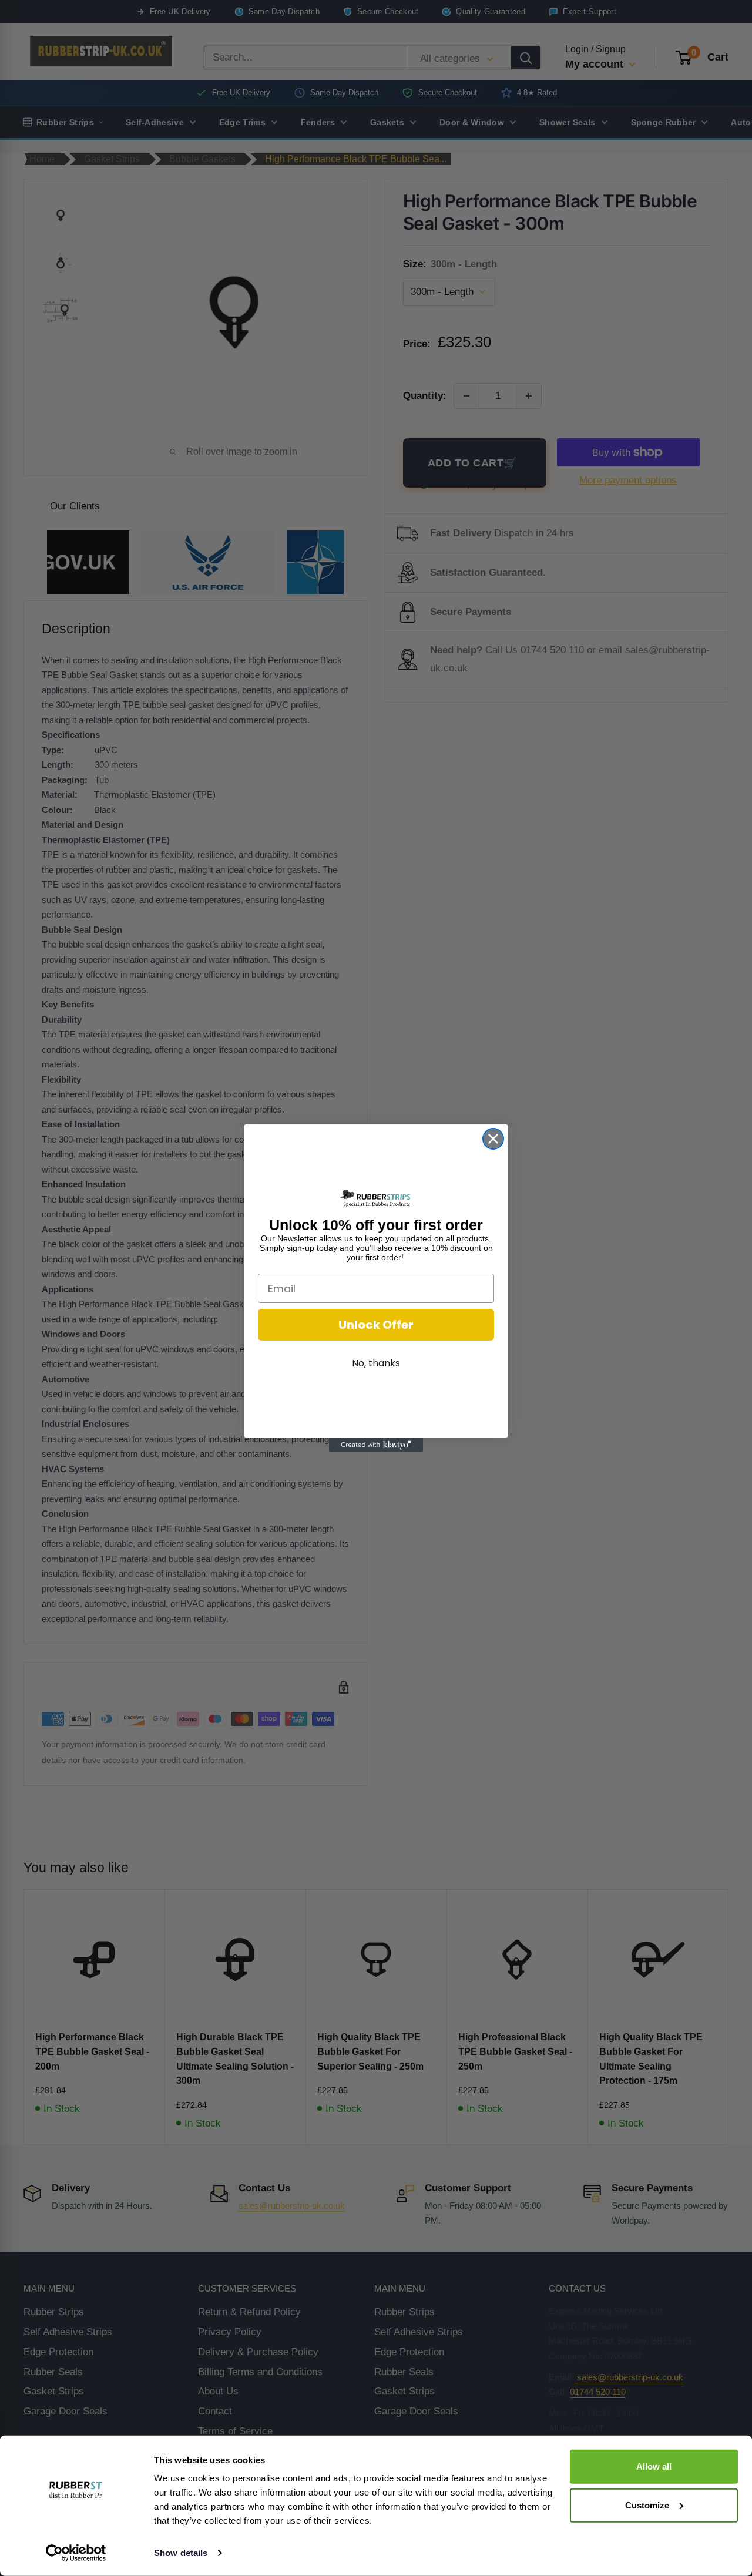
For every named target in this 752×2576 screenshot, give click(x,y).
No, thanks (376, 1363)
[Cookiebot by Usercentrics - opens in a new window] (76, 2553)
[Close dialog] (493, 1139)
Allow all (654, 2466)
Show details (181, 2553)
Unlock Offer (376, 1325)
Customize (647, 2505)
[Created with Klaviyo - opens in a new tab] (376, 1445)
